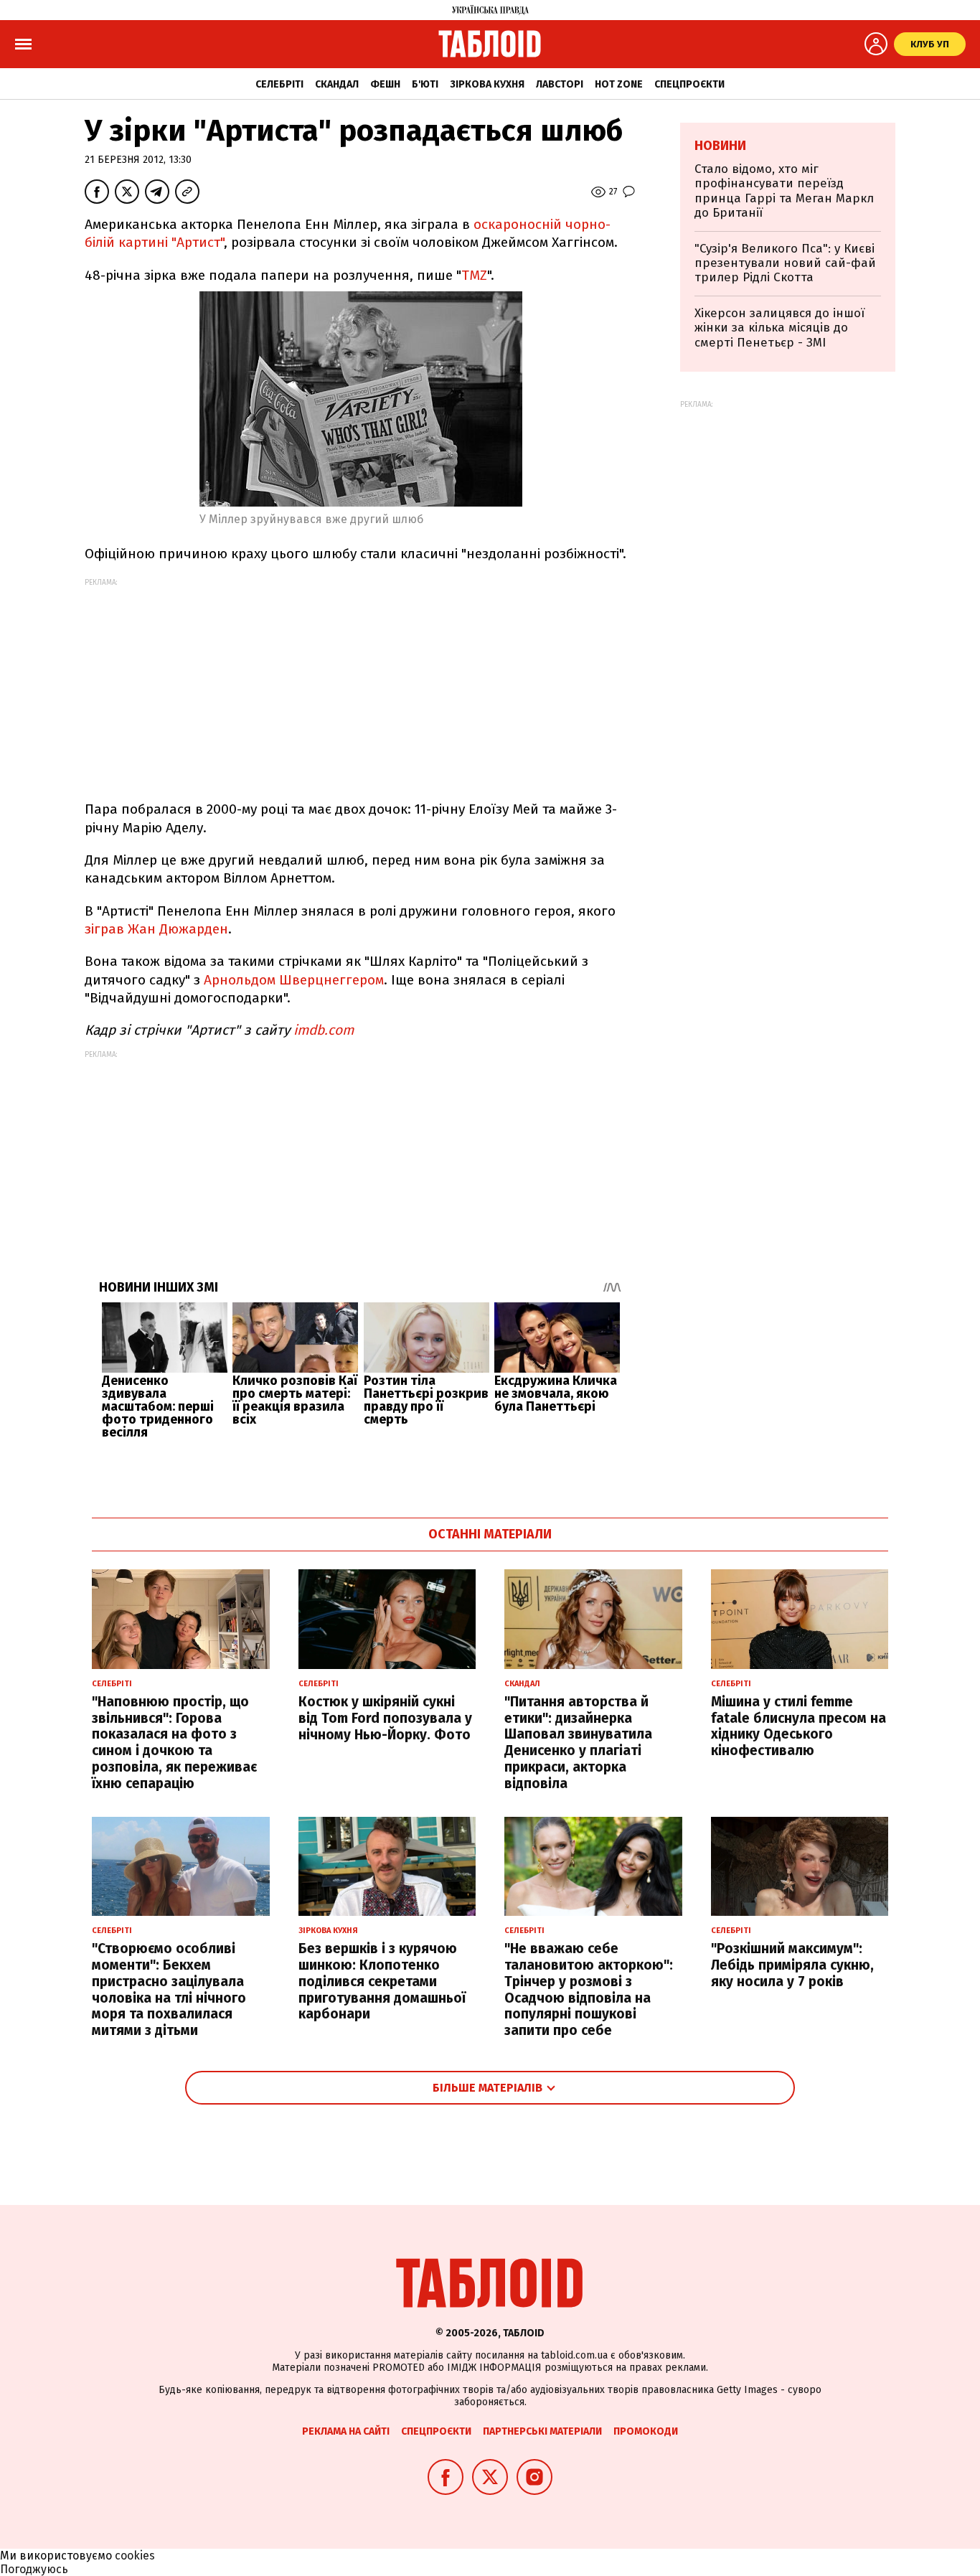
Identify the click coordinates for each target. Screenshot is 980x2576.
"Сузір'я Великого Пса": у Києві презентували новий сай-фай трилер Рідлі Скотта (785, 263)
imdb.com (322, 1030)
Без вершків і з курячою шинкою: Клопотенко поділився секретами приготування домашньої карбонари (382, 1981)
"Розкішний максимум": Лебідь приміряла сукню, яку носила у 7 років (792, 1965)
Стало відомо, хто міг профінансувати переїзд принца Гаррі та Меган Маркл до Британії (784, 191)
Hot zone (619, 84)
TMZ (474, 275)
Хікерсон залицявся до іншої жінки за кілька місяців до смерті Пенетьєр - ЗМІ (779, 328)
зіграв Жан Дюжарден (156, 929)
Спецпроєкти (689, 84)
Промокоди (646, 2431)
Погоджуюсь (34, 2569)
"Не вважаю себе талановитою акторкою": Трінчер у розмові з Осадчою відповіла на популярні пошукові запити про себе (589, 1989)
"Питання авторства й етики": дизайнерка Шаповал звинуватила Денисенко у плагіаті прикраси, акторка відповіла (578, 1743)
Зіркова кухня (487, 84)
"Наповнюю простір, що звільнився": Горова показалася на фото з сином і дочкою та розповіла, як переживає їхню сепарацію (174, 1743)
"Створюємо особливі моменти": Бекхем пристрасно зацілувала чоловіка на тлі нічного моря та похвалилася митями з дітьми (169, 1989)
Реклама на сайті (346, 2431)
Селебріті (279, 84)
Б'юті (425, 84)
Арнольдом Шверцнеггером (294, 980)
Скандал (337, 84)
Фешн (385, 84)
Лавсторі (560, 84)
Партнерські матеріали (542, 2431)
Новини (720, 146)
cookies (135, 2556)
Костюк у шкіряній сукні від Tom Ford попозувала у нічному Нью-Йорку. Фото (385, 1718)
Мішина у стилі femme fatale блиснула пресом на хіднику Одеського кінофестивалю (798, 1726)
